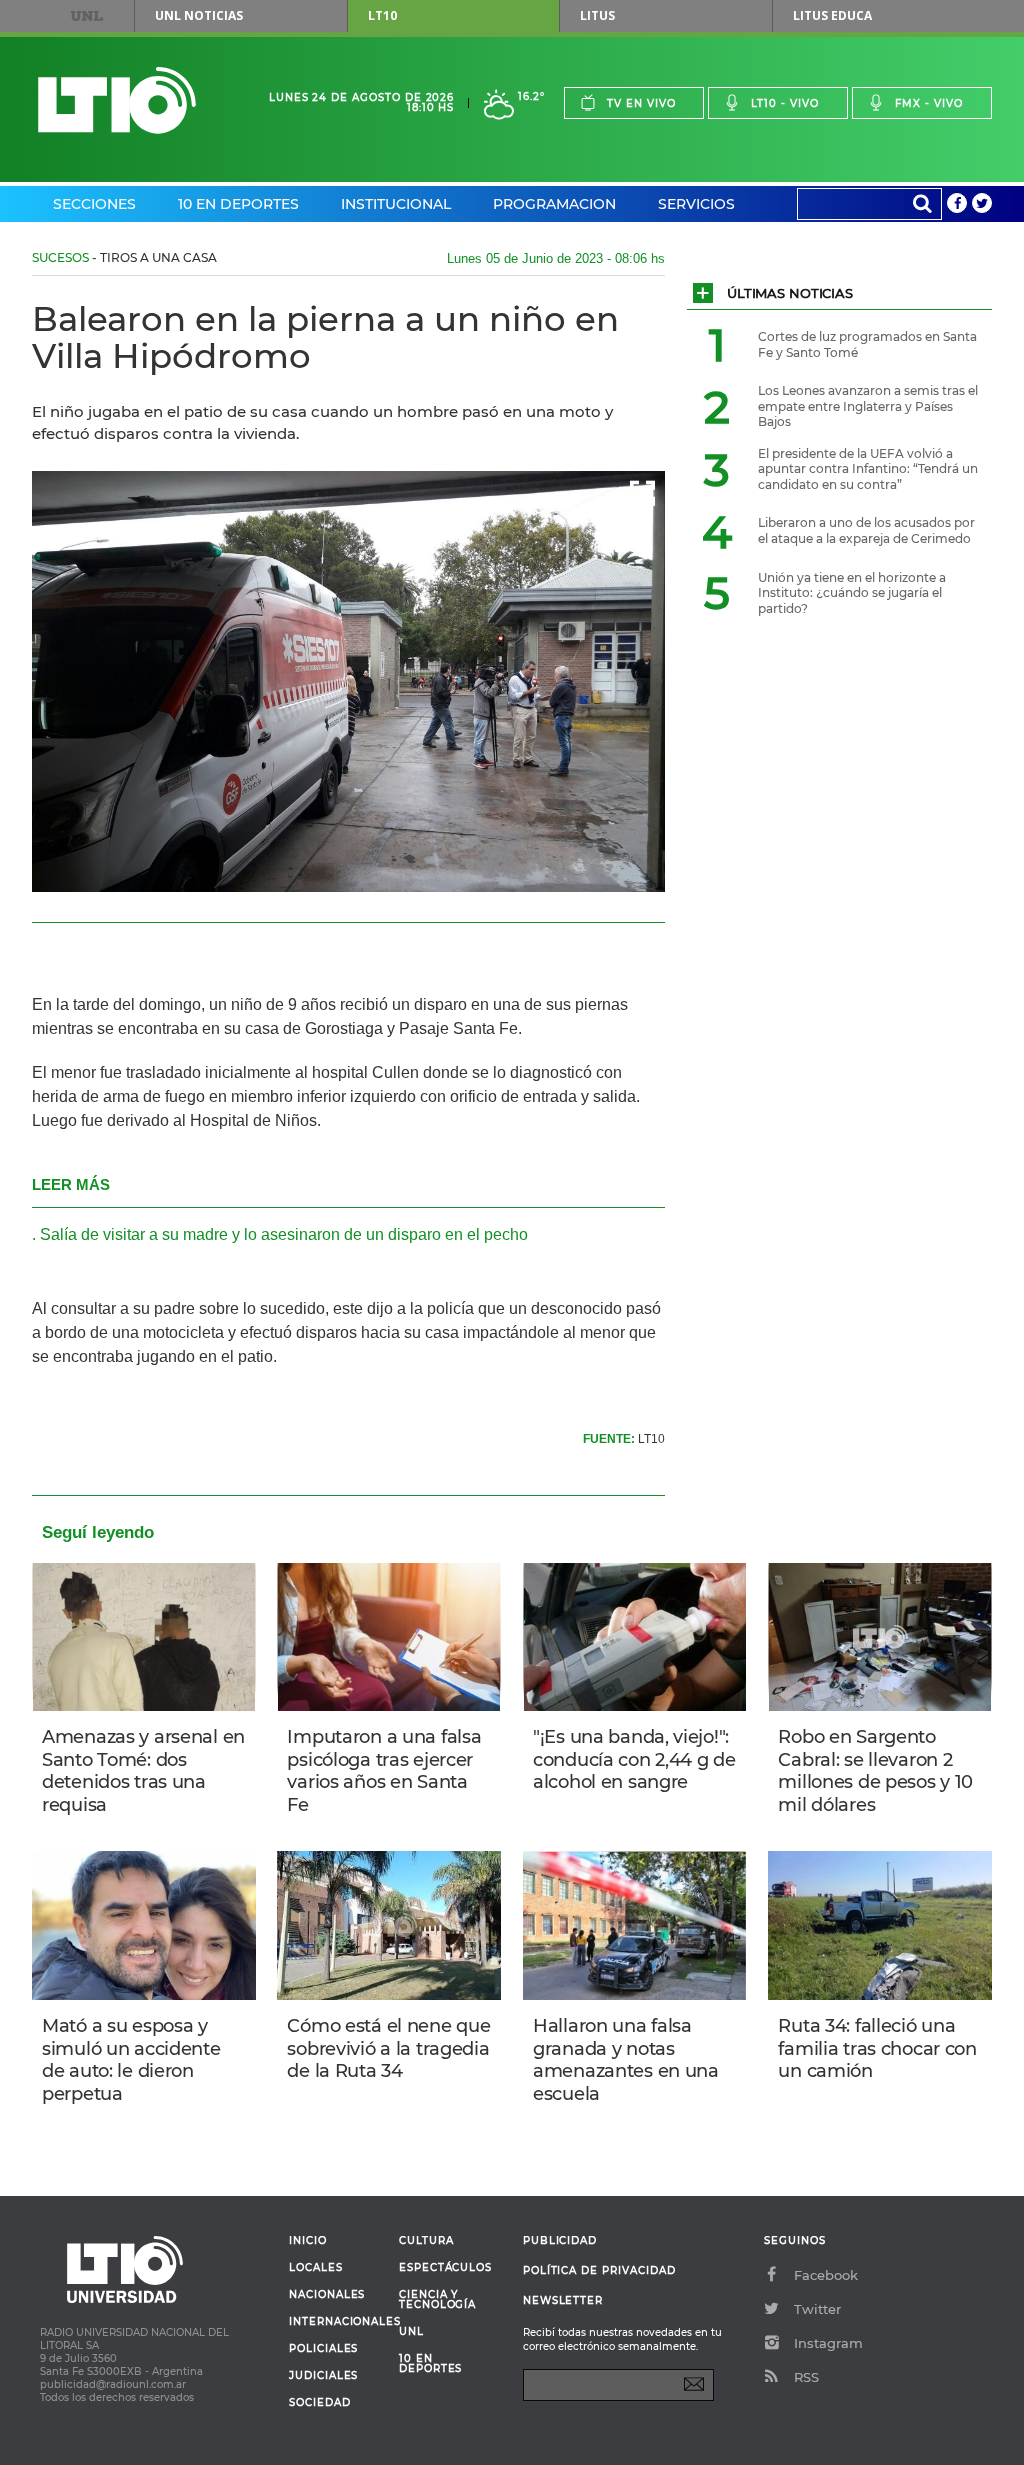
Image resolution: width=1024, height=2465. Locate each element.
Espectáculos (445, 2268)
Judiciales (323, 2376)
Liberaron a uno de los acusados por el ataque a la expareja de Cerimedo (866, 530)
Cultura (426, 2241)
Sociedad (320, 2403)
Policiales (323, 2349)
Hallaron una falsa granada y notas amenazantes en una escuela (626, 2060)
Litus (597, 15)
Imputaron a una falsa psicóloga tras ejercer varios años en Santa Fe (384, 1771)
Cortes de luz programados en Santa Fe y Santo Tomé (867, 344)
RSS (806, 2377)
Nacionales (327, 2295)
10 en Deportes (238, 204)
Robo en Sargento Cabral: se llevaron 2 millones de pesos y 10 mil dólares (875, 1771)
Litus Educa (832, 15)
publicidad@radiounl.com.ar (113, 2384)
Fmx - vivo (929, 103)
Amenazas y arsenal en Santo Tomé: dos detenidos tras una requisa (143, 1771)
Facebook (826, 2275)
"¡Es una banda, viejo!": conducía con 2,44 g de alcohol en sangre (634, 1759)
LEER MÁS (71, 1184)
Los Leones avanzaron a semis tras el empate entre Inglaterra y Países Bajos (868, 406)
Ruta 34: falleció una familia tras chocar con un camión (877, 2048)
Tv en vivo (641, 103)
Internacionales (336, 2322)
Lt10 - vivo (785, 103)
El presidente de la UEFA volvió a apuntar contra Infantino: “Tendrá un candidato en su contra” (868, 469)
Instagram (828, 2343)
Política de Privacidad (599, 2270)
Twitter (817, 2309)
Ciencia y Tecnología (437, 2300)
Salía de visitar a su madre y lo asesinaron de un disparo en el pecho (284, 1234)
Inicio (308, 2241)
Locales (316, 2268)
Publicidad (560, 2240)
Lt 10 (117, 100)
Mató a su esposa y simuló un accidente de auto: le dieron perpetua (131, 2060)
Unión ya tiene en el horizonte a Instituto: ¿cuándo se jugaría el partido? (852, 593)
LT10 (382, 15)
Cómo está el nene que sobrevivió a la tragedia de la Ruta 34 (388, 2048)
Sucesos (60, 257)
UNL (87, 16)
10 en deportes (431, 2364)
